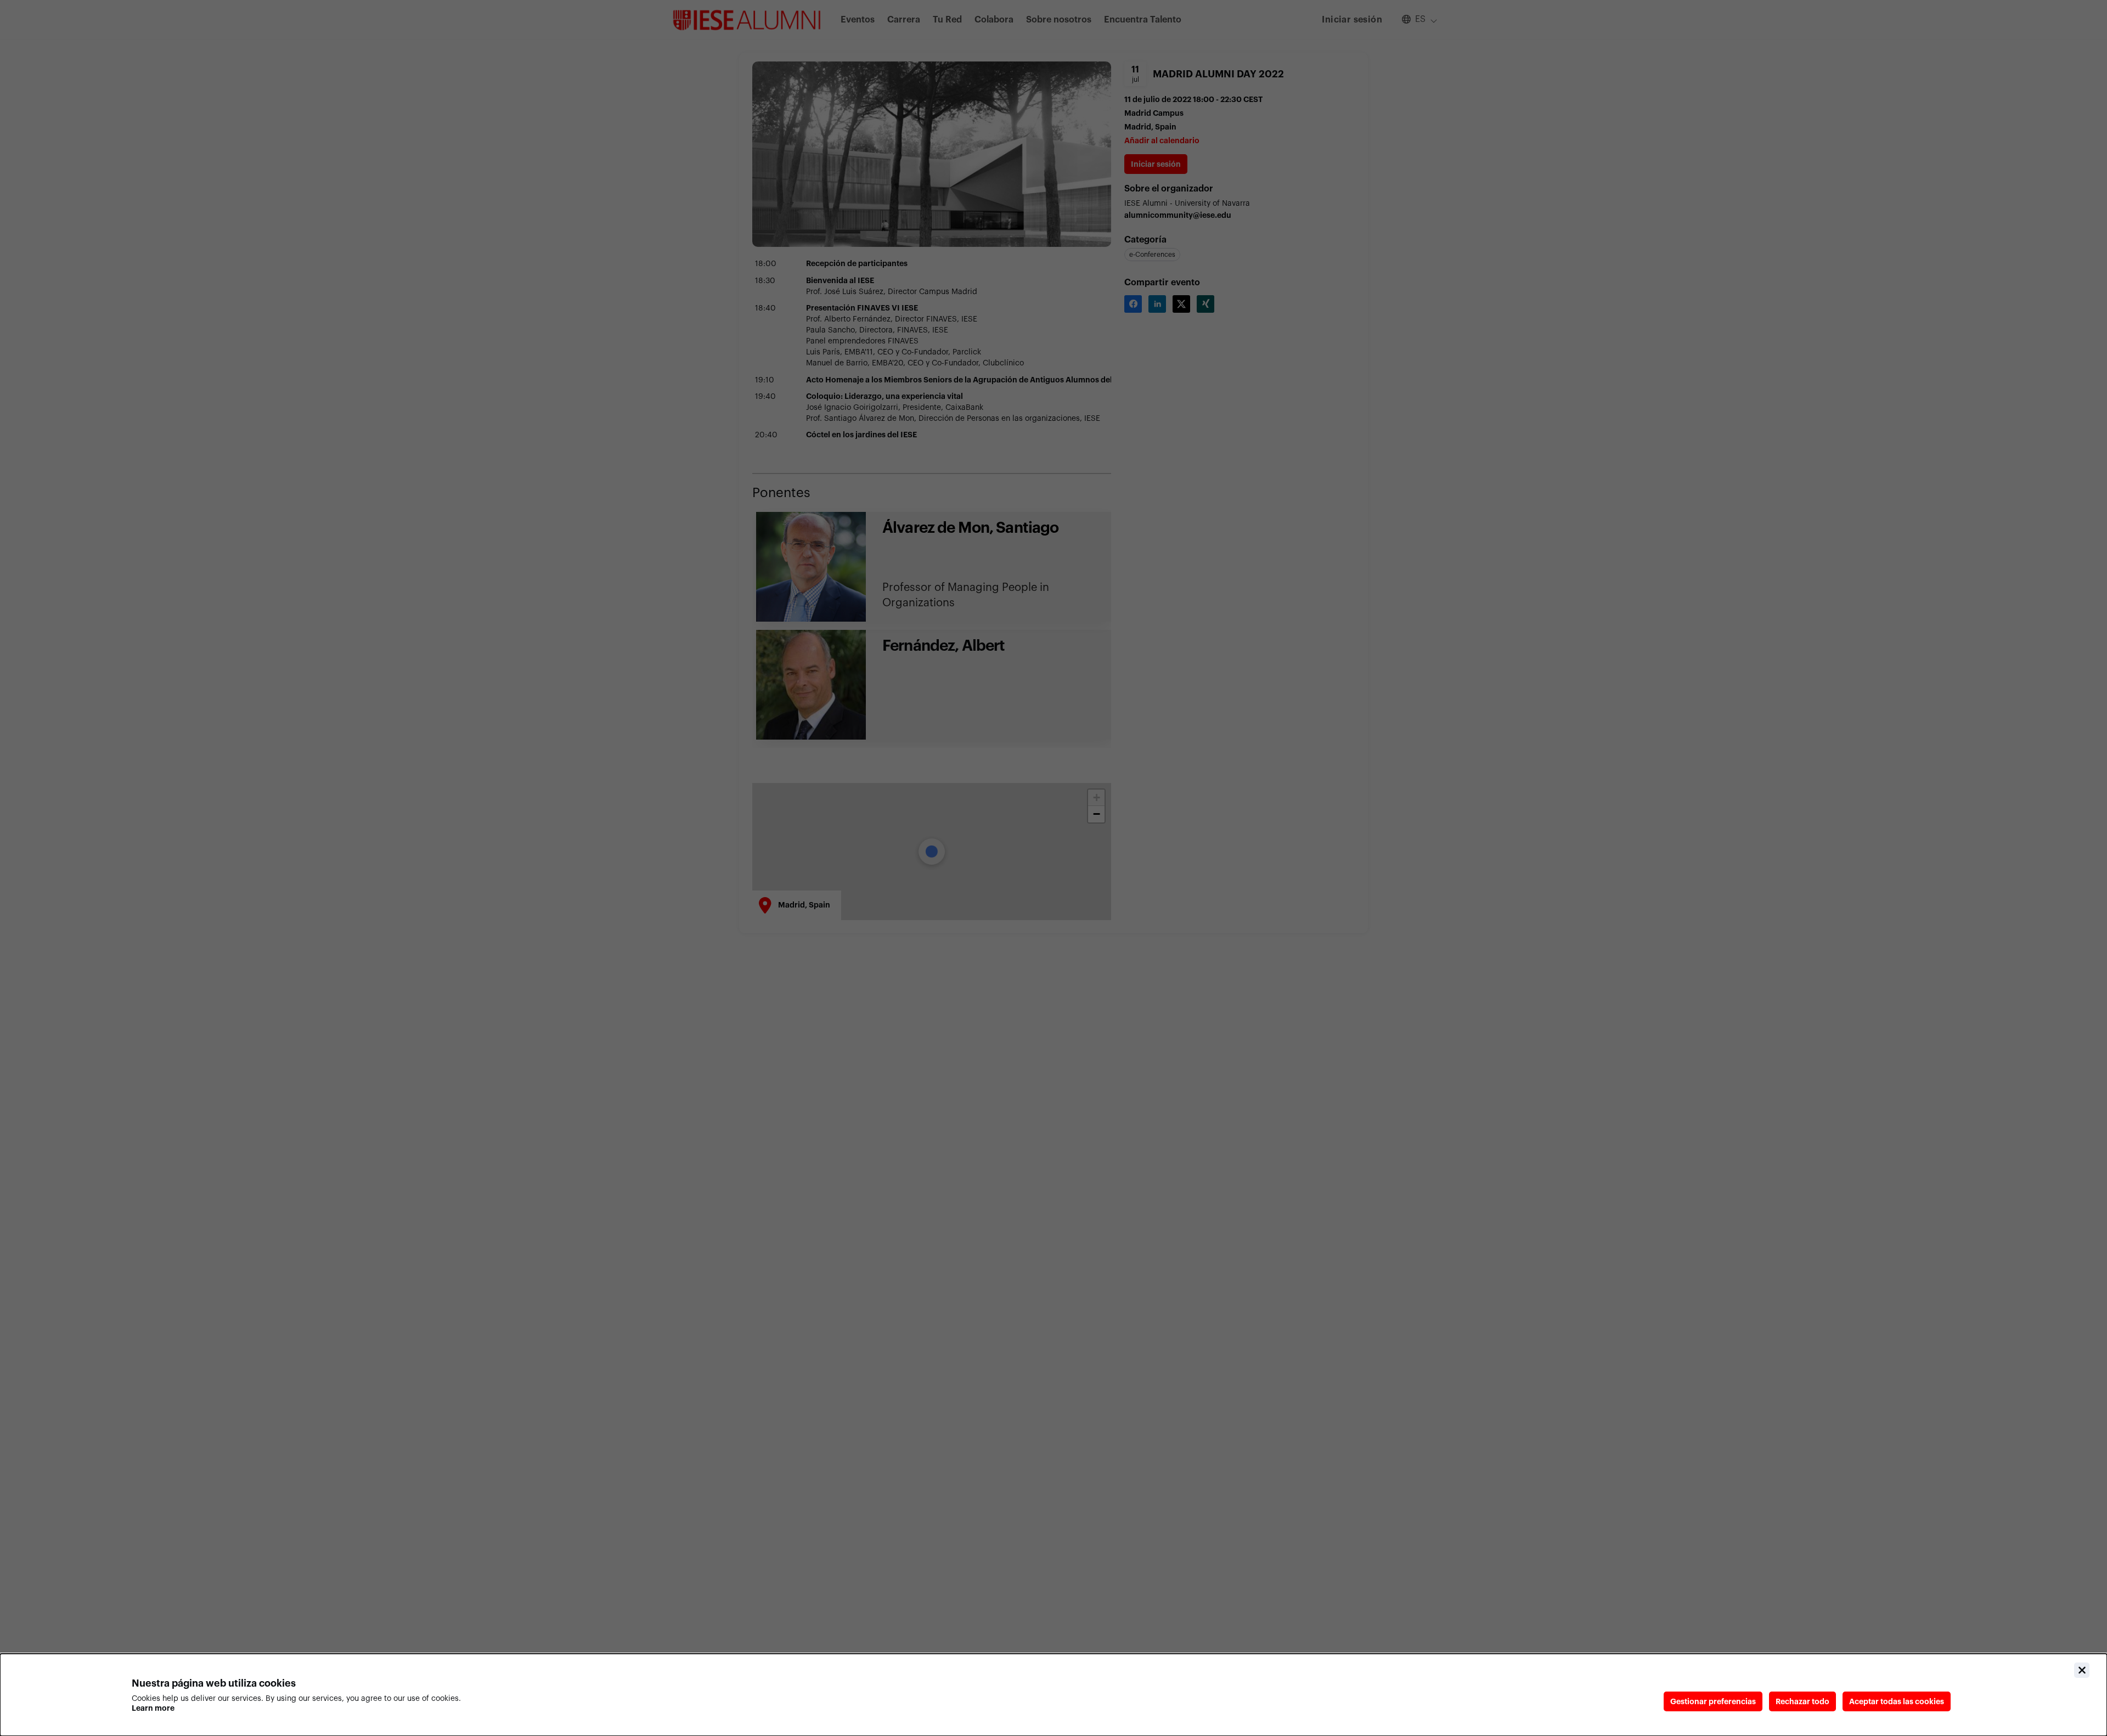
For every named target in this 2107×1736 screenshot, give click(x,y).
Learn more (153, 1708)
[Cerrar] (2082, 1670)
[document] (1053, 1695)
